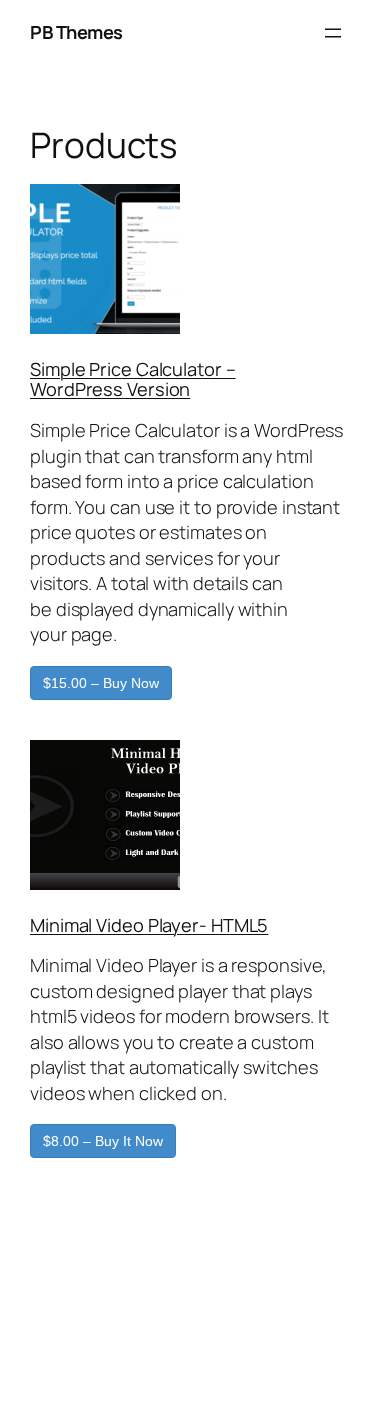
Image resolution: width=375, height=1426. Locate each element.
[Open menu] (333, 33)
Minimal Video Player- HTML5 (149, 925)
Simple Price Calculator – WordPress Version (133, 379)
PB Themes (76, 32)
